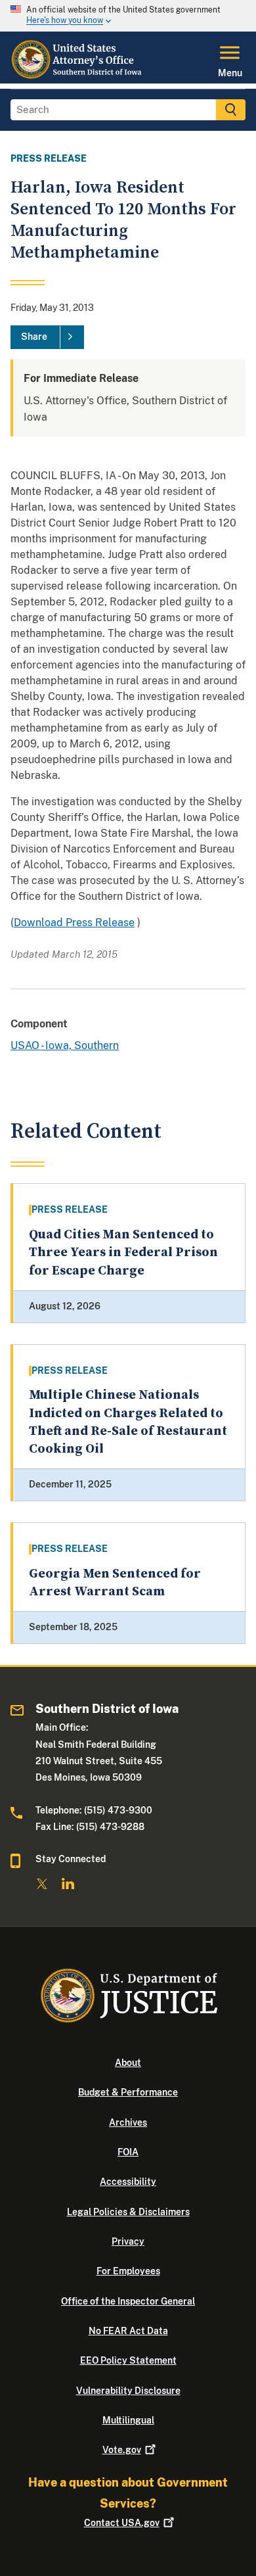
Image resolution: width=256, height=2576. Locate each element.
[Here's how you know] (128, 16)
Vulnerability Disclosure (128, 2391)
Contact (122, 2523)
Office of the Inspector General (128, 2301)
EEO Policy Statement (128, 2360)
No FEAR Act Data (128, 2331)
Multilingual (128, 2420)
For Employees (128, 2271)
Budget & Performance (128, 2092)
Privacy (128, 2241)
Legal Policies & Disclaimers (128, 2212)
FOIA (128, 2152)
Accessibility (128, 2182)
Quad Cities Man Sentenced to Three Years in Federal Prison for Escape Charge (123, 1253)
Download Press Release (74, 923)
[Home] (78, 76)
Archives (128, 2122)
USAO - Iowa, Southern (65, 1045)
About (128, 2063)
